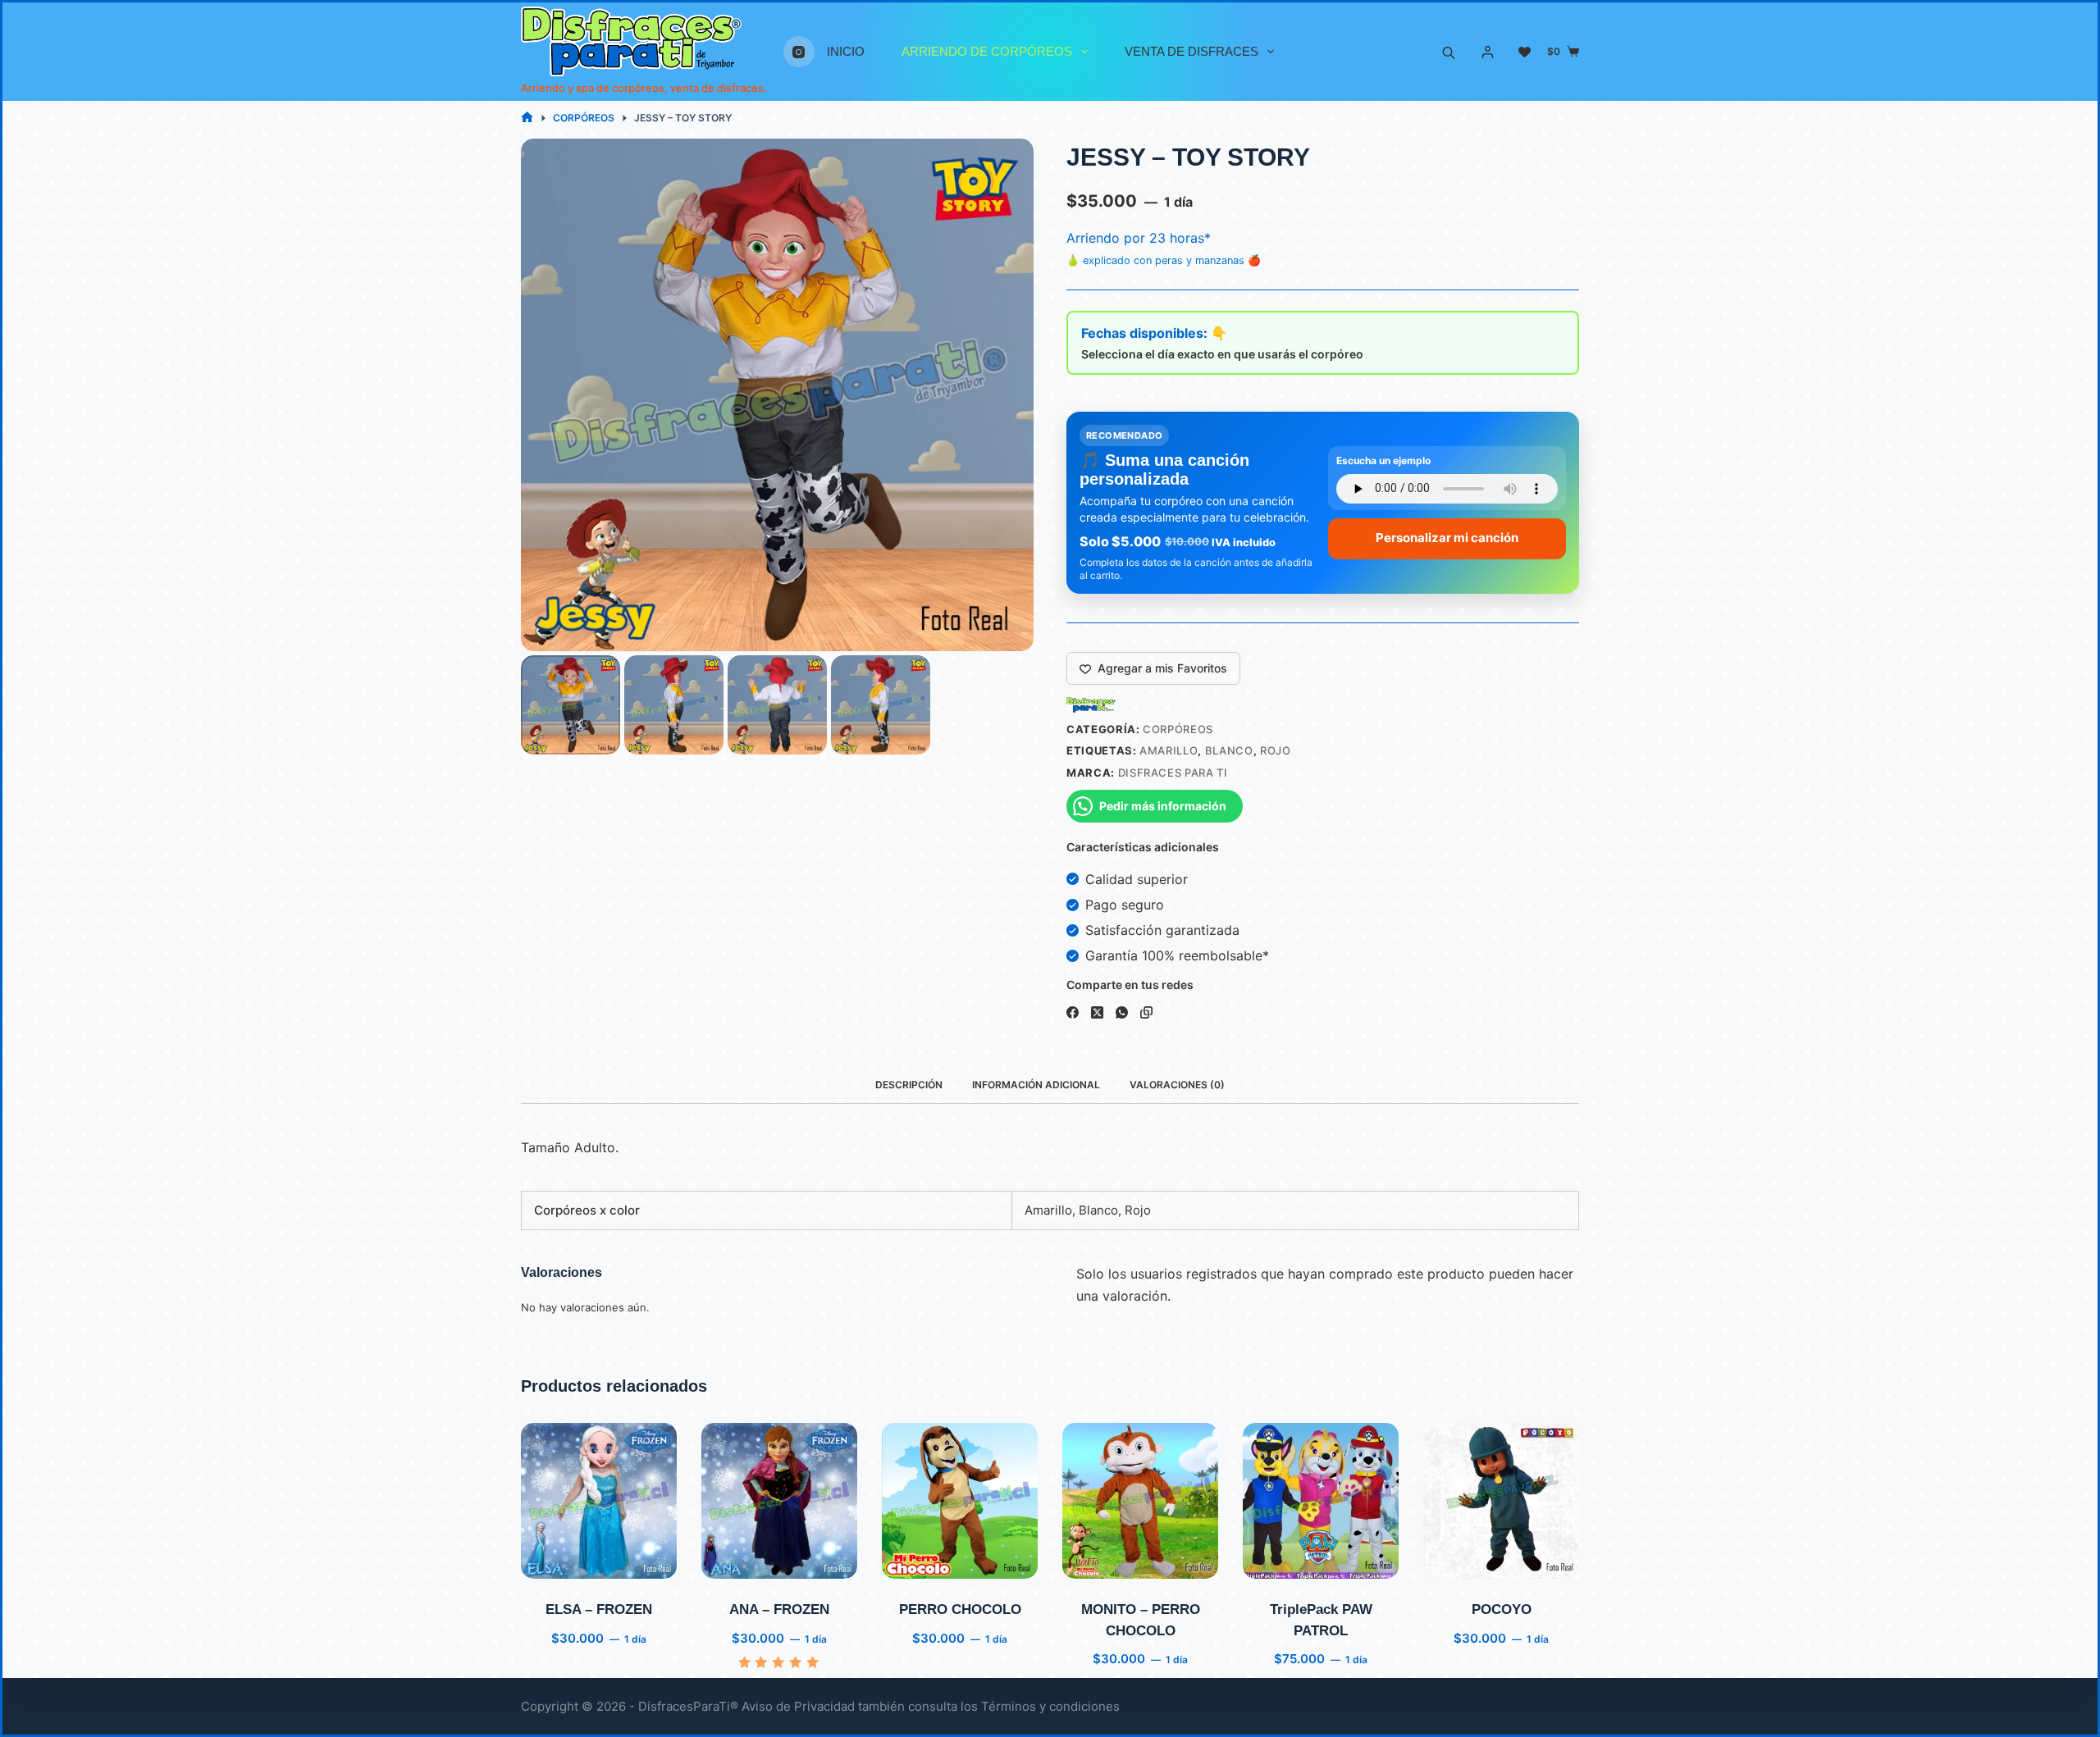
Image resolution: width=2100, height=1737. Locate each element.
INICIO (846, 51)
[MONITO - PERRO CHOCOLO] (1140, 1501)
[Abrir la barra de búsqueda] (1449, 52)
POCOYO (1502, 1609)
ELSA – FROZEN (599, 1609)
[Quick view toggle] (643, 1558)
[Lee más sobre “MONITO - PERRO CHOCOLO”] (1096, 1558)
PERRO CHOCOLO (960, 1609)
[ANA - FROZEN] (779, 1501)
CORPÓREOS (1178, 729)
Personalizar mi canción (1447, 538)
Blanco (1229, 750)
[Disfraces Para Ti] (1091, 705)
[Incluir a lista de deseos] (598, 1558)
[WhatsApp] (1122, 1012)
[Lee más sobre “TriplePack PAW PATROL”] (1277, 1558)
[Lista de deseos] (1525, 52)
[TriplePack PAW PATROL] (1321, 1501)
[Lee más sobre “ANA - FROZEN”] (735, 1558)
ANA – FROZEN (779, 1609)
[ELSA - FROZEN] (599, 1501)
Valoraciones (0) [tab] (1177, 1085)
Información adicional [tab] (1036, 1085)
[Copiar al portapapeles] (1146, 1012)
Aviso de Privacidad (798, 1706)
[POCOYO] (1501, 1501)
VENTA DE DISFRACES (1192, 51)
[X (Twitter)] (1097, 1012)
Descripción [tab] (909, 1085)
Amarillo (1169, 750)
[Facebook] (1073, 1012)
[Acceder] (1488, 52)
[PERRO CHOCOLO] (960, 1501)
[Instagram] (799, 52)
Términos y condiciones (1050, 1706)
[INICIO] (527, 118)
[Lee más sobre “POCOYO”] (1457, 1558)
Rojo (1276, 750)
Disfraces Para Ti (1173, 773)
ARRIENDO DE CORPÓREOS (987, 51)
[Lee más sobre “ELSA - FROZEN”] (555, 1558)
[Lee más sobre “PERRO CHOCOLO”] (916, 1558)
